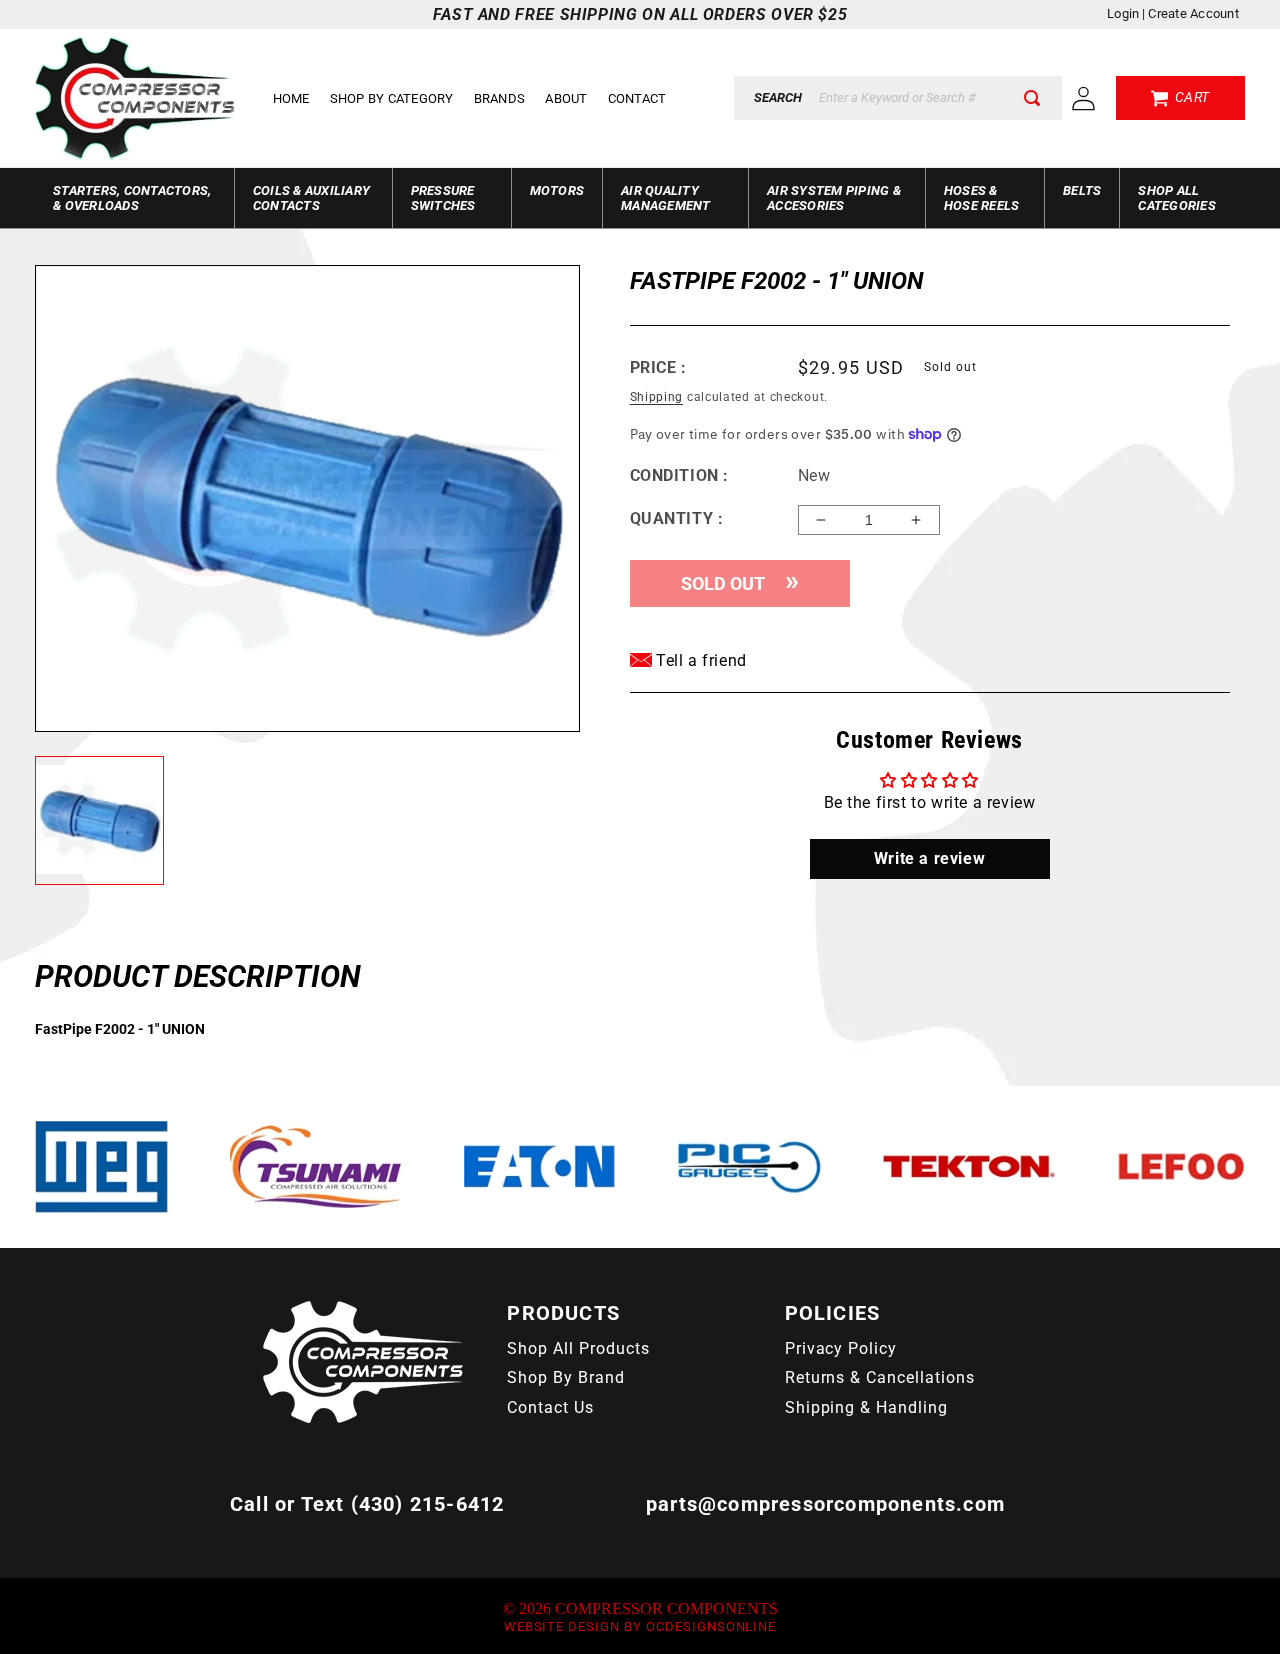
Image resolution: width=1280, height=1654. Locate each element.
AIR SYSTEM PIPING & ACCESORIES (834, 198)
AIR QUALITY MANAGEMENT (666, 198)
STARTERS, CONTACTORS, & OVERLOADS (132, 198)
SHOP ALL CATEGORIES (1177, 198)
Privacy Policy (841, 1348)
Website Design (562, 1626)
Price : (658, 367)
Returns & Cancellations (880, 1377)
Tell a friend (699, 660)
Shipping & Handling (866, 1407)
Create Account (1193, 13)
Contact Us (550, 1407)
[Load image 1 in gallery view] (99, 821)
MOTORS (557, 190)
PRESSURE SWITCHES (443, 198)
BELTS (1082, 190)
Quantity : (677, 518)
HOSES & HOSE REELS (982, 198)
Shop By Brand (565, 1377)
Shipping (657, 397)
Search (778, 97)
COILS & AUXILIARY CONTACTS (311, 198)
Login (1123, 13)
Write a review (929, 858)
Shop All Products (578, 1348)
